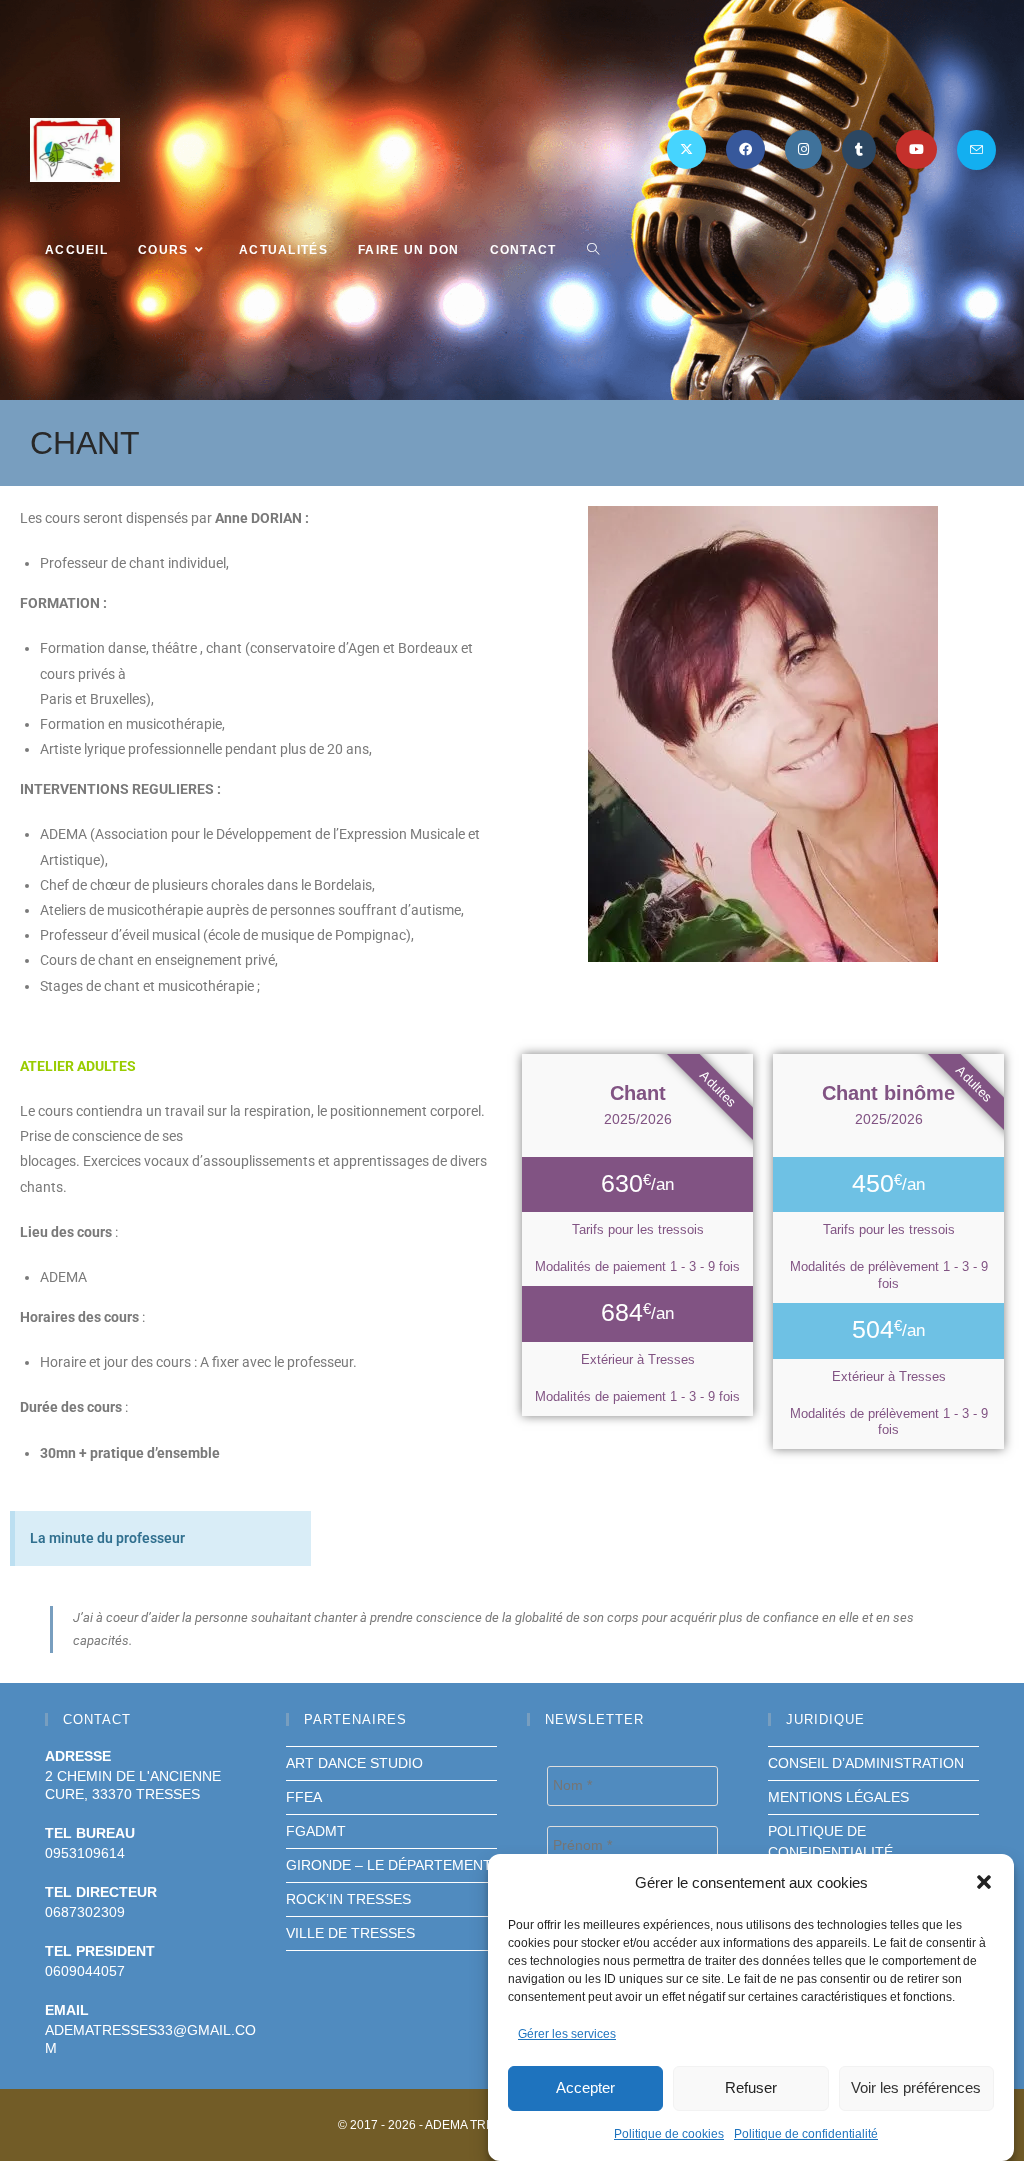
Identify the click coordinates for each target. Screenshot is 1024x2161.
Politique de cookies (669, 2134)
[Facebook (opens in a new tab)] (745, 149)
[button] (984, 1882)
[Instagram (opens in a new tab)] (803, 149)
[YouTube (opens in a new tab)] (916, 149)
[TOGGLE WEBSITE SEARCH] (593, 250)
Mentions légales (838, 1797)
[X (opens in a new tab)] (686, 149)
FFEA (304, 1797)
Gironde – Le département (389, 1865)
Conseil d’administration (866, 1763)
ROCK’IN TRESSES (348, 1899)
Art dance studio (354, 1763)
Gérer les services (567, 2034)
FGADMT (316, 1831)
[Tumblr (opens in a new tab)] (859, 149)
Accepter (585, 2087)
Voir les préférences (916, 2087)
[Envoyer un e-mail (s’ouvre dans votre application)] (976, 150)
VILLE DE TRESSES (350, 1933)
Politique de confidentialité (806, 2134)
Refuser (751, 2087)
